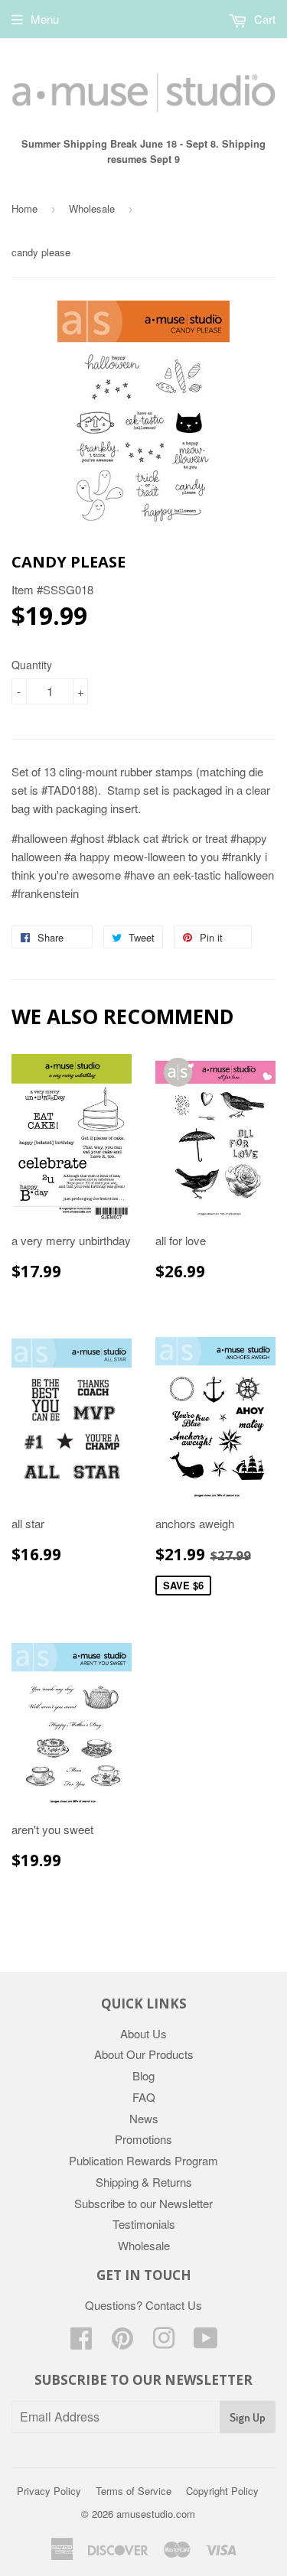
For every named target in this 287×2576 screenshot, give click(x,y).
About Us (143, 2033)
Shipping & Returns (144, 2182)
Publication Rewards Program (143, 2160)
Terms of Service (134, 2491)
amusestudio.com (156, 2514)
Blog (143, 2075)
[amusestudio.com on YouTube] (206, 2342)
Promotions (143, 2139)
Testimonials (144, 2224)
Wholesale (92, 208)
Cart (263, 19)
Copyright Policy (222, 2491)
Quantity (32, 665)
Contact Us (174, 2305)
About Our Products (144, 2054)
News (144, 2118)
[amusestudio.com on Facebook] (81, 2342)
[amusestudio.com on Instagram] (164, 2342)
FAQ (144, 2097)
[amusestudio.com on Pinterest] (122, 2342)
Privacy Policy (49, 2491)
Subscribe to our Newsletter (143, 2203)
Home (24, 208)
